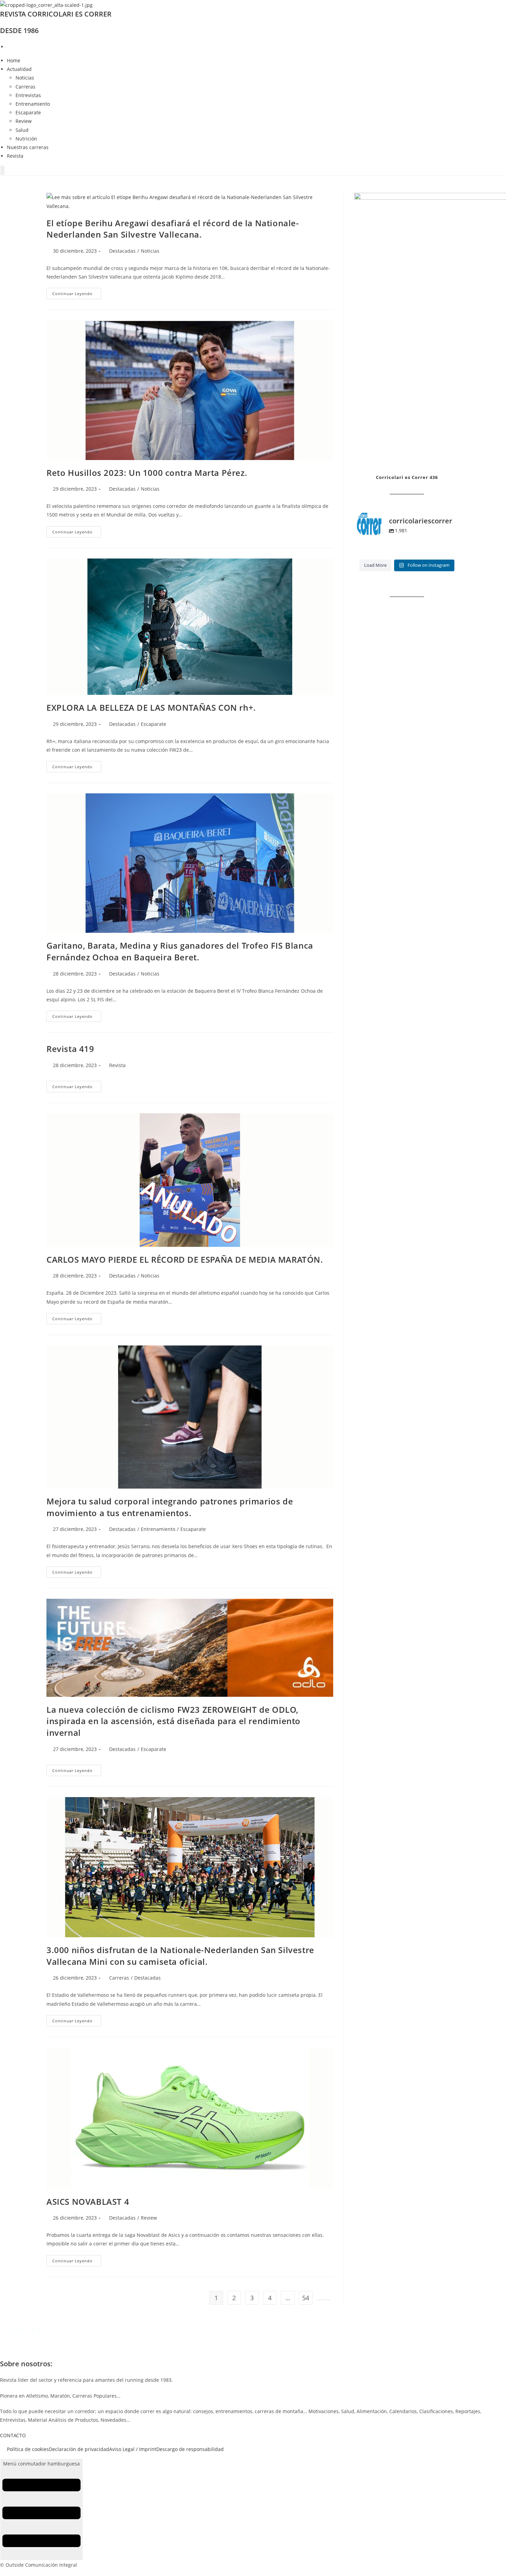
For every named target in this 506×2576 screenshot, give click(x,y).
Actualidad (19, 69)
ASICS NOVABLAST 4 (88, 2202)
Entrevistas (28, 95)
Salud (22, 130)
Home (14, 60)
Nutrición (26, 139)
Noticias (25, 78)
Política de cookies (28, 2449)
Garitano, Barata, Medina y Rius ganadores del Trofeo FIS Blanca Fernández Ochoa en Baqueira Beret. (180, 951)
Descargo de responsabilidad (190, 2449)
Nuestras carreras (28, 147)
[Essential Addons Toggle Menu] (2, 170)
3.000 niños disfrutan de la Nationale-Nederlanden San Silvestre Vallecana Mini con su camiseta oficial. (180, 1956)
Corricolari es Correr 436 (407, 477)
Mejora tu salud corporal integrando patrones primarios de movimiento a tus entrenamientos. (170, 1507)
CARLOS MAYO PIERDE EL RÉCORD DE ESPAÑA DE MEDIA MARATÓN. (185, 1259)
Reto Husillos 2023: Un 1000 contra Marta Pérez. (147, 473)
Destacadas (122, 251)
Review (24, 121)
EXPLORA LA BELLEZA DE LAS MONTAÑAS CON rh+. (151, 707)
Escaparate (28, 112)
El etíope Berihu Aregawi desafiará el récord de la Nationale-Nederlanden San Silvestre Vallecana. (173, 229)
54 (306, 2298)
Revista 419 (70, 1049)
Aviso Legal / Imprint (133, 2449)
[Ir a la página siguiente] (324, 2300)
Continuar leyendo (77, 295)
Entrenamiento (33, 104)
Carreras (25, 87)
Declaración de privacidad (79, 2449)
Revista (15, 156)
